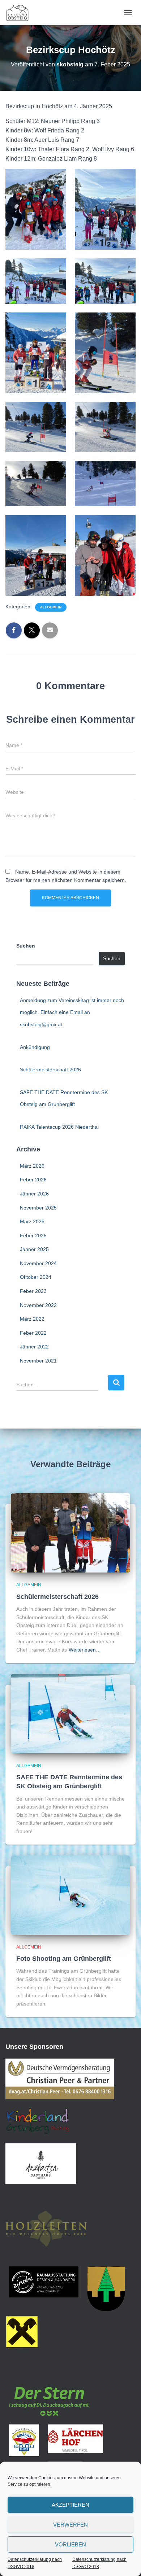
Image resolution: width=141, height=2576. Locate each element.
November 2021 (38, 1361)
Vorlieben (70, 2544)
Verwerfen (70, 2525)
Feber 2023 (33, 1291)
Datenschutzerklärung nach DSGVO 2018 (35, 2563)
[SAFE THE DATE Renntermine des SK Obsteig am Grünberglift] (70, 1713)
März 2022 (32, 1319)
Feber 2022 (33, 1333)
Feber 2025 (33, 1235)
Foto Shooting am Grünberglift (64, 1959)
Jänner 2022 (34, 1347)
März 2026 (32, 1166)
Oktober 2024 (36, 1277)
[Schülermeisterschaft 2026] (70, 1532)
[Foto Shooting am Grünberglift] (70, 1894)
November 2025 (38, 1208)
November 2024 (38, 1263)
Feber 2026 (33, 1180)
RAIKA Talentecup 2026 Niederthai (59, 1127)
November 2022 (38, 1305)
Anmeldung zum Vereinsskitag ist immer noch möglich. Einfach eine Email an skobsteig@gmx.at (72, 1012)
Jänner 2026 (34, 1194)
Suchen (26, 946)
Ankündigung (35, 1047)
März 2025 (32, 1221)
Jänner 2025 (34, 1249)
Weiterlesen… (85, 1650)
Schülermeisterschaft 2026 (50, 1070)
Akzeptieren (70, 2505)
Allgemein (51, 607)
